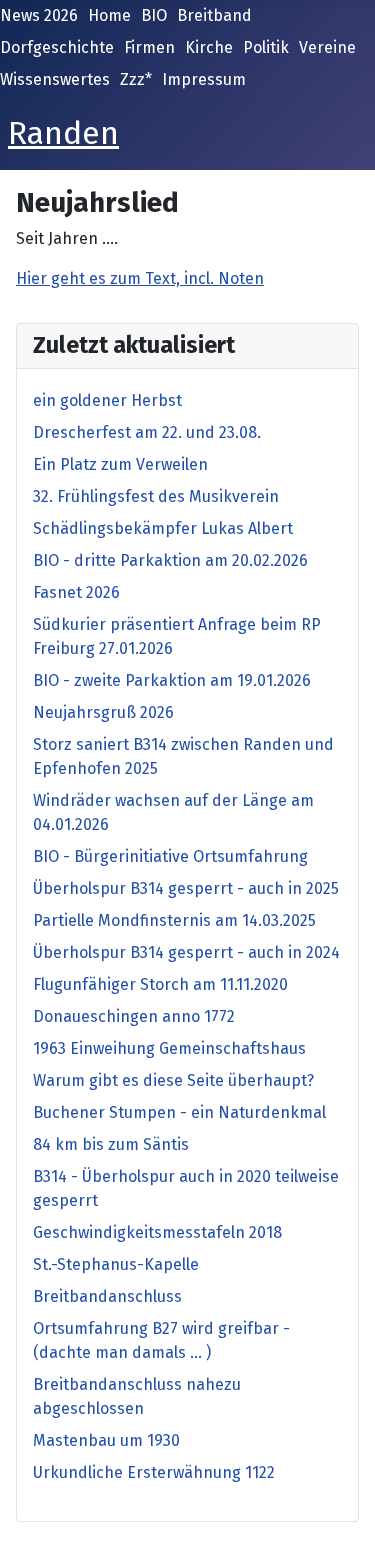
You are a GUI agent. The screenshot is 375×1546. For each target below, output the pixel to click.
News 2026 (39, 15)
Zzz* (136, 79)
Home (109, 15)
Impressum (204, 79)
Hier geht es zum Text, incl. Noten (140, 278)
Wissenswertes (55, 79)
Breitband (214, 15)
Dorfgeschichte (57, 47)
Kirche (209, 47)
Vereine (327, 47)
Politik (266, 47)
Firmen (149, 47)
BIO (154, 15)
